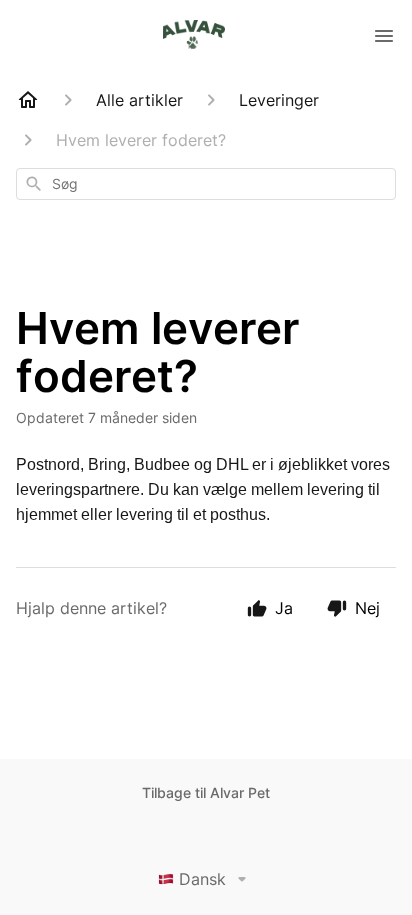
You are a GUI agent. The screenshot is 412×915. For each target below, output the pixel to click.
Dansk (202, 879)
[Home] (28, 100)
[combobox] (206, 184)
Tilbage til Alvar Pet (206, 792)
